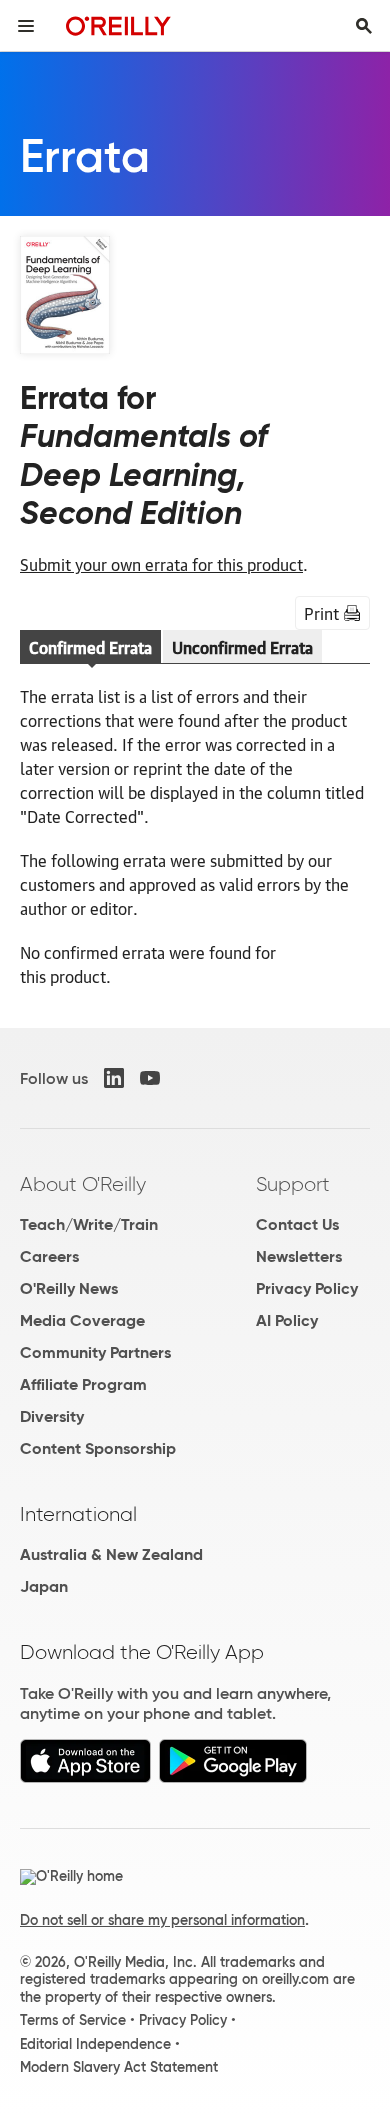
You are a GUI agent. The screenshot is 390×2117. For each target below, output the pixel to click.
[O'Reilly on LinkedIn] (114, 1078)
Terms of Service (73, 2020)
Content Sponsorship (98, 1448)
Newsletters (299, 1256)
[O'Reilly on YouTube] (150, 1078)
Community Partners (95, 1352)
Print (321, 613)
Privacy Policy (307, 1288)
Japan (44, 1586)
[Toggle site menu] (26, 26)
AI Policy (287, 1320)
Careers (49, 1256)
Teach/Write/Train (89, 1224)
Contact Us (297, 1224)
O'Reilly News (69, 1288)
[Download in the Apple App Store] (85, 1777)
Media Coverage (82, 1320)
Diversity (52, 1416)
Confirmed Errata (90, 647)
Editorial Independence (95, 2044)
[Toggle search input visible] (364, 26)
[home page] (118, 25)
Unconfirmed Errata (242, 647)
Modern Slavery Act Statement (119, 2067)
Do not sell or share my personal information (162, 1920)
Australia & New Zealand (111, 1554)
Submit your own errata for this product (161, 564)
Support (293, 1184)
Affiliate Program (83, 1384)
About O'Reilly (83, 1184)
